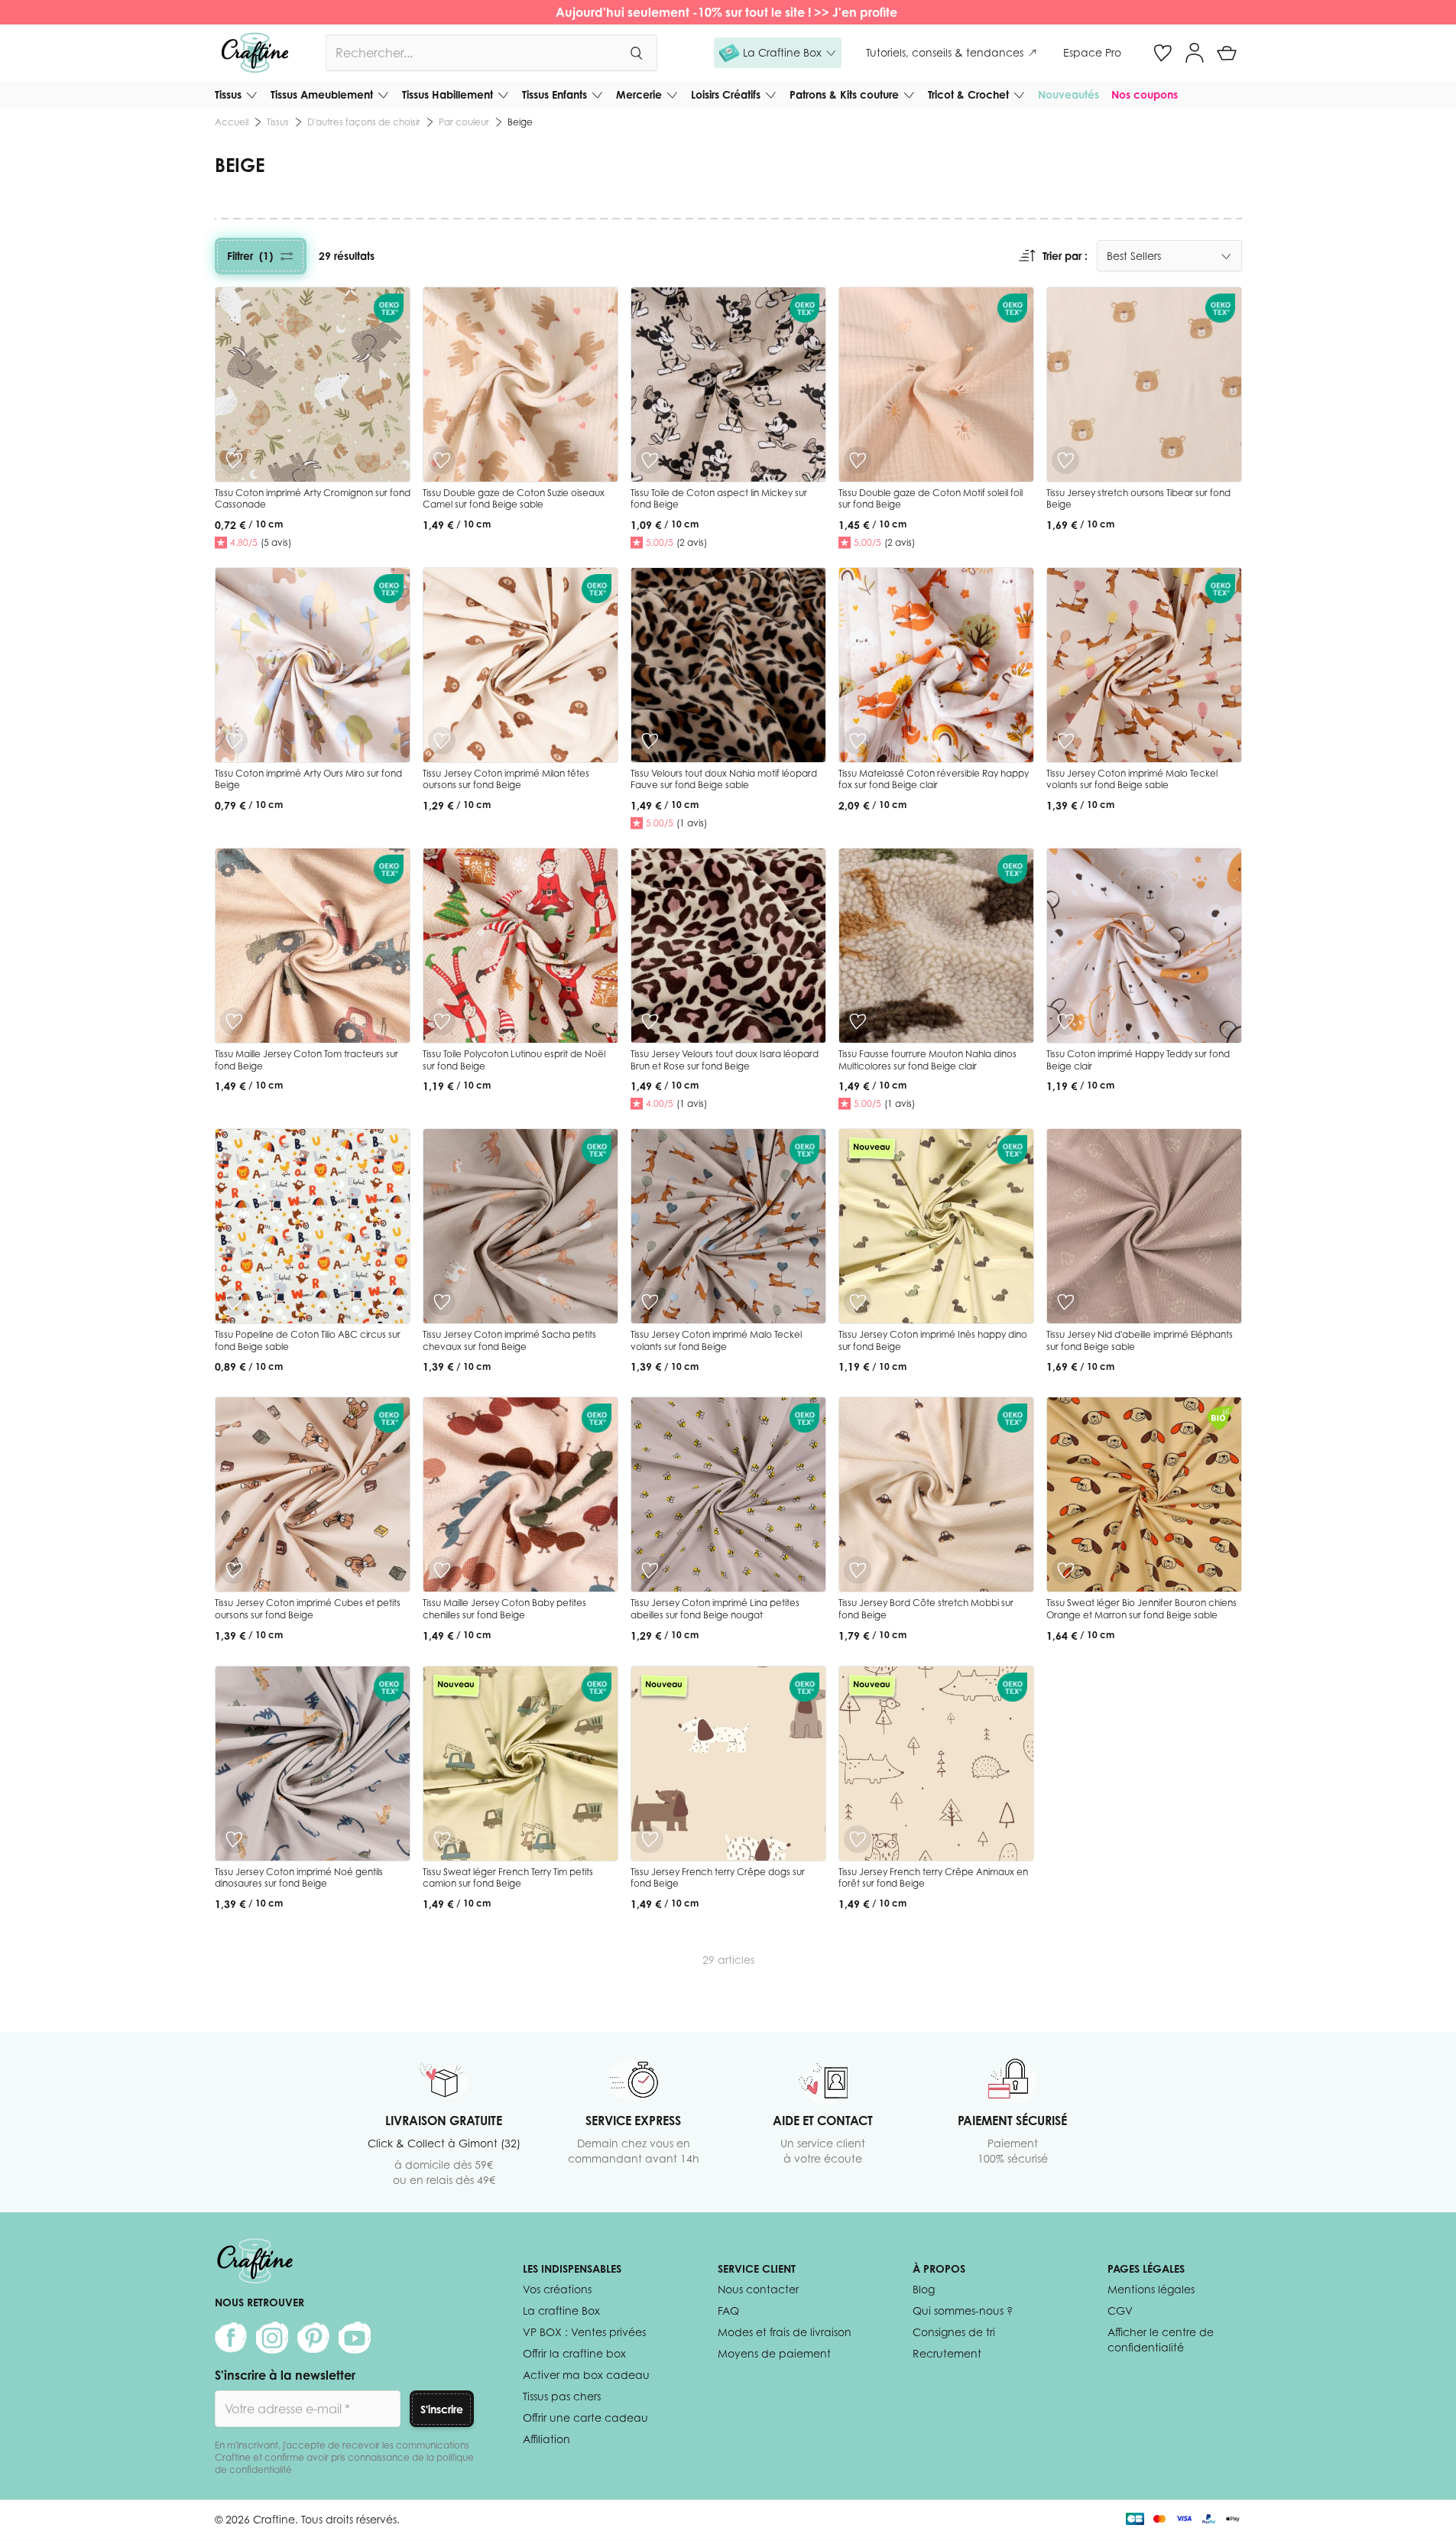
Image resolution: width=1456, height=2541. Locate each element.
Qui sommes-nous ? (963, 2311)
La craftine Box (561, 2311)
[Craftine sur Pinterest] (313, 2338)
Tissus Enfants (555, 94)
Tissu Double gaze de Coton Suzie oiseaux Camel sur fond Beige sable (514, 499)
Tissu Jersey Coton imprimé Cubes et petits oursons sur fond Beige (308, 1609)
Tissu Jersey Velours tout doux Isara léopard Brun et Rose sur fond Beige (725, 1060)
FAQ (728, 2311)
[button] (778, 53)
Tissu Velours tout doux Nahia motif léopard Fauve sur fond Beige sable (724, 779)
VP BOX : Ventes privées (584, 2332)
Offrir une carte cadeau (585, 2418)
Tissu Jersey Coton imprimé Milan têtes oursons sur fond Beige (506, 779)
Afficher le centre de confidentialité (1161, 2340)
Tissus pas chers (562, 2396)
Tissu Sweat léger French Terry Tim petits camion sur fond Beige (508, 1878)
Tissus (228, 94)
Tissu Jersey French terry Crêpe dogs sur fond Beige (718, 1878)
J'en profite (866, 12)
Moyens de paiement (774, 2353)
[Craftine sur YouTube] (355, 2338)
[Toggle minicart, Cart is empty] (1227, 53)
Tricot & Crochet (968, 94)
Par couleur (464, 122)
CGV (1120, 2311)
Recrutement (947, 2353)
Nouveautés (1068, 94)
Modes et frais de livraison (785, 2332)
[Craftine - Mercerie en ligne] (255, 53)
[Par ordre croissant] (1027, 256)
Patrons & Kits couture (844, 94)
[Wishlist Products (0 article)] (1163, 53)
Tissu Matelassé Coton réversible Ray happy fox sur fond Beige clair (934, 779)
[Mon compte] (1195, 53)
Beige (520, 122)
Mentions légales (1151, 2289)
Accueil (232, 122)
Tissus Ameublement (322, 94)
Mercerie (639, 94)
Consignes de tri (954, 2332)
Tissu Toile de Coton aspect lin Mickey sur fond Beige (719, 499)
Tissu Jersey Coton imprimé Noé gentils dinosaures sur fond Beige (299, 1878)
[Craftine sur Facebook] (231, 2338)
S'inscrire (442, 2409)
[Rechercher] (636, 53)
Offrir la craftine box (574, 2353)
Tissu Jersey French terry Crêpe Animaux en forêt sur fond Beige (933, 1878)
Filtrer (250, 256)
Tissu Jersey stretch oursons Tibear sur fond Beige (1138, 499)
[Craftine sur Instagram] (272, 2338)
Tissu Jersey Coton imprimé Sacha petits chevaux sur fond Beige (509, 1340)
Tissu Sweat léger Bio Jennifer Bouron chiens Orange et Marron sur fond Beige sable (1141, 1609)
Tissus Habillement (448, 94)
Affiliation (546, 2439)
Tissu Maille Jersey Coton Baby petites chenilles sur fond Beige (504, 1609)
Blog (924, 2289)
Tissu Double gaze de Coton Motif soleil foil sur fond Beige (931, 499)
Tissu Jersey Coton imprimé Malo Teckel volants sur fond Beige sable (1132, 779)
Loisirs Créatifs (726, 94)
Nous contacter (758, 2289)
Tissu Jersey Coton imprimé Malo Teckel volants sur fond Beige (716, 1340)
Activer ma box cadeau (586, 2375)
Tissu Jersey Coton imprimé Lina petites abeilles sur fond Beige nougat (715, 1609)
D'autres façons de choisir (364, 122)
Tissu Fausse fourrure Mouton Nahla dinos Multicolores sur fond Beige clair (927, 1060)
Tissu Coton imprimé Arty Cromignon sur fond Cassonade (313, 499)
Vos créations (557, 2289)
